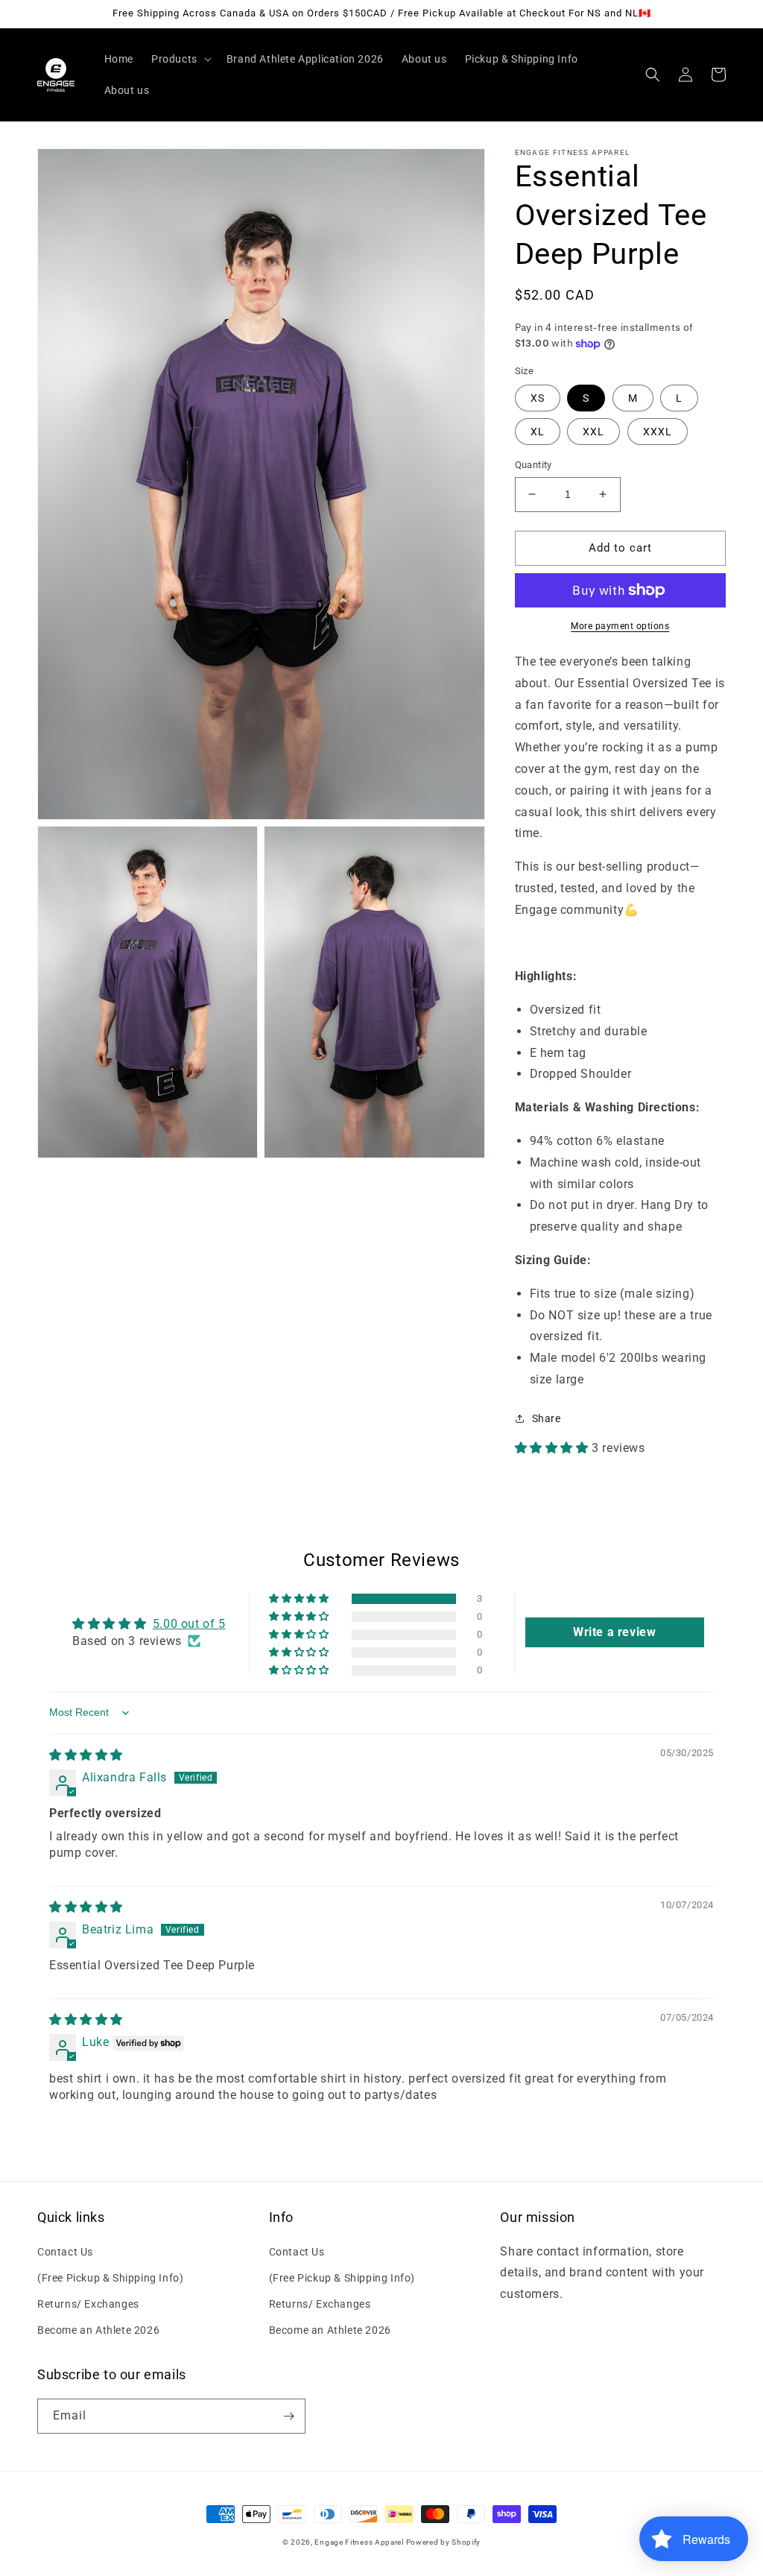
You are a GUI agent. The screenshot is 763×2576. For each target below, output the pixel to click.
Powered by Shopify (444, 2542)
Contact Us (65, 2252)
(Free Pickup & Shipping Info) (110, 2278)
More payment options (620, 626)
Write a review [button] (614, 1632)
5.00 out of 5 (189, 1624)
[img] (86, 1755)
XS (538, 398)
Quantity (534, 465)
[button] (180, 59)
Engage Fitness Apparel (360, 2542)
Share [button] (547, 1418)
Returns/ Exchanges (88, 2304)
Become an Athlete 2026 (98, 2330)
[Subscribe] (288, 2416)
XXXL (658, 432)
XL (538, 432)
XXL (593, 432)
